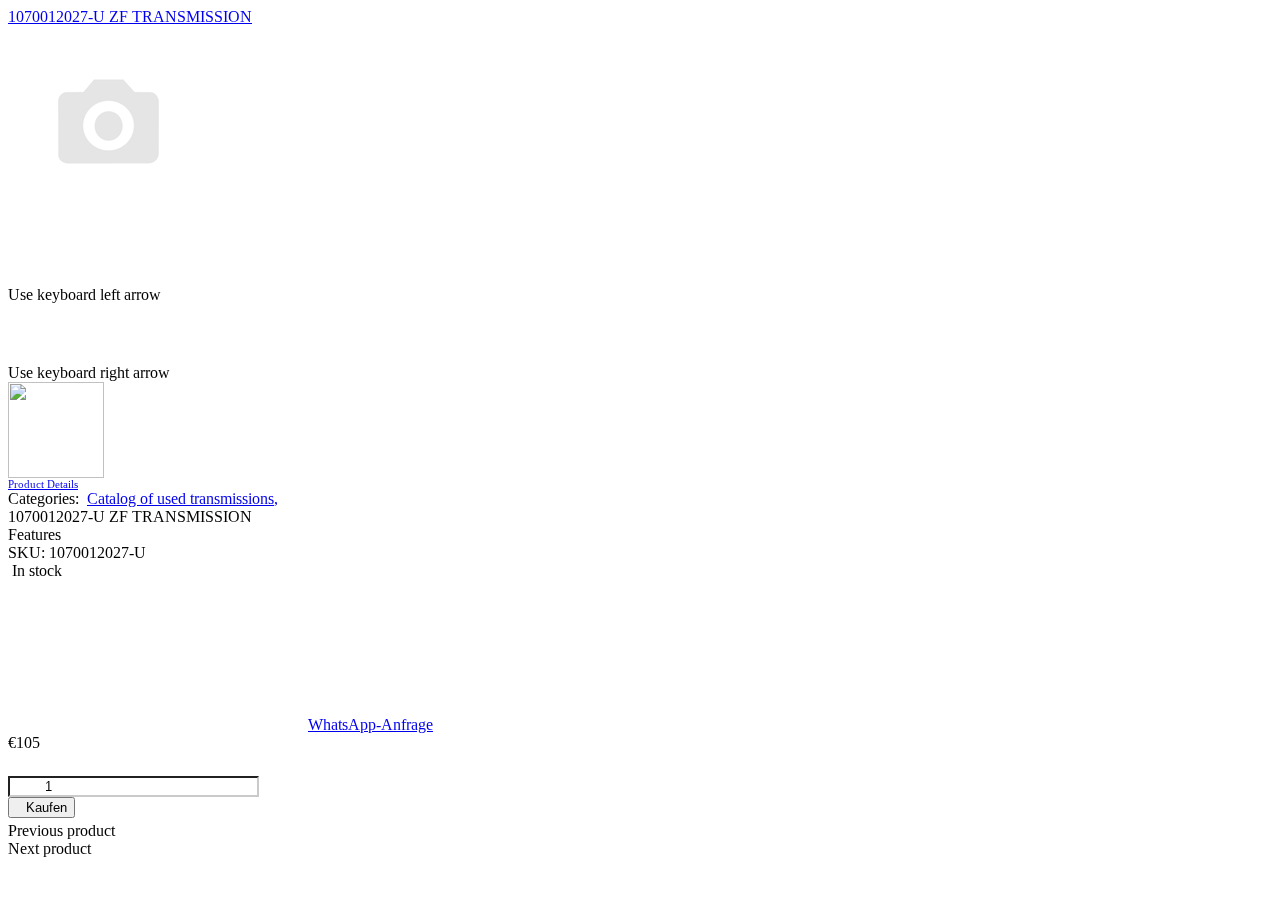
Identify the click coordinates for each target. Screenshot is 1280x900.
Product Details (43, 484)
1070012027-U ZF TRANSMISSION (130, 16)
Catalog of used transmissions (182, 498)
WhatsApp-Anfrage (370, 724)
